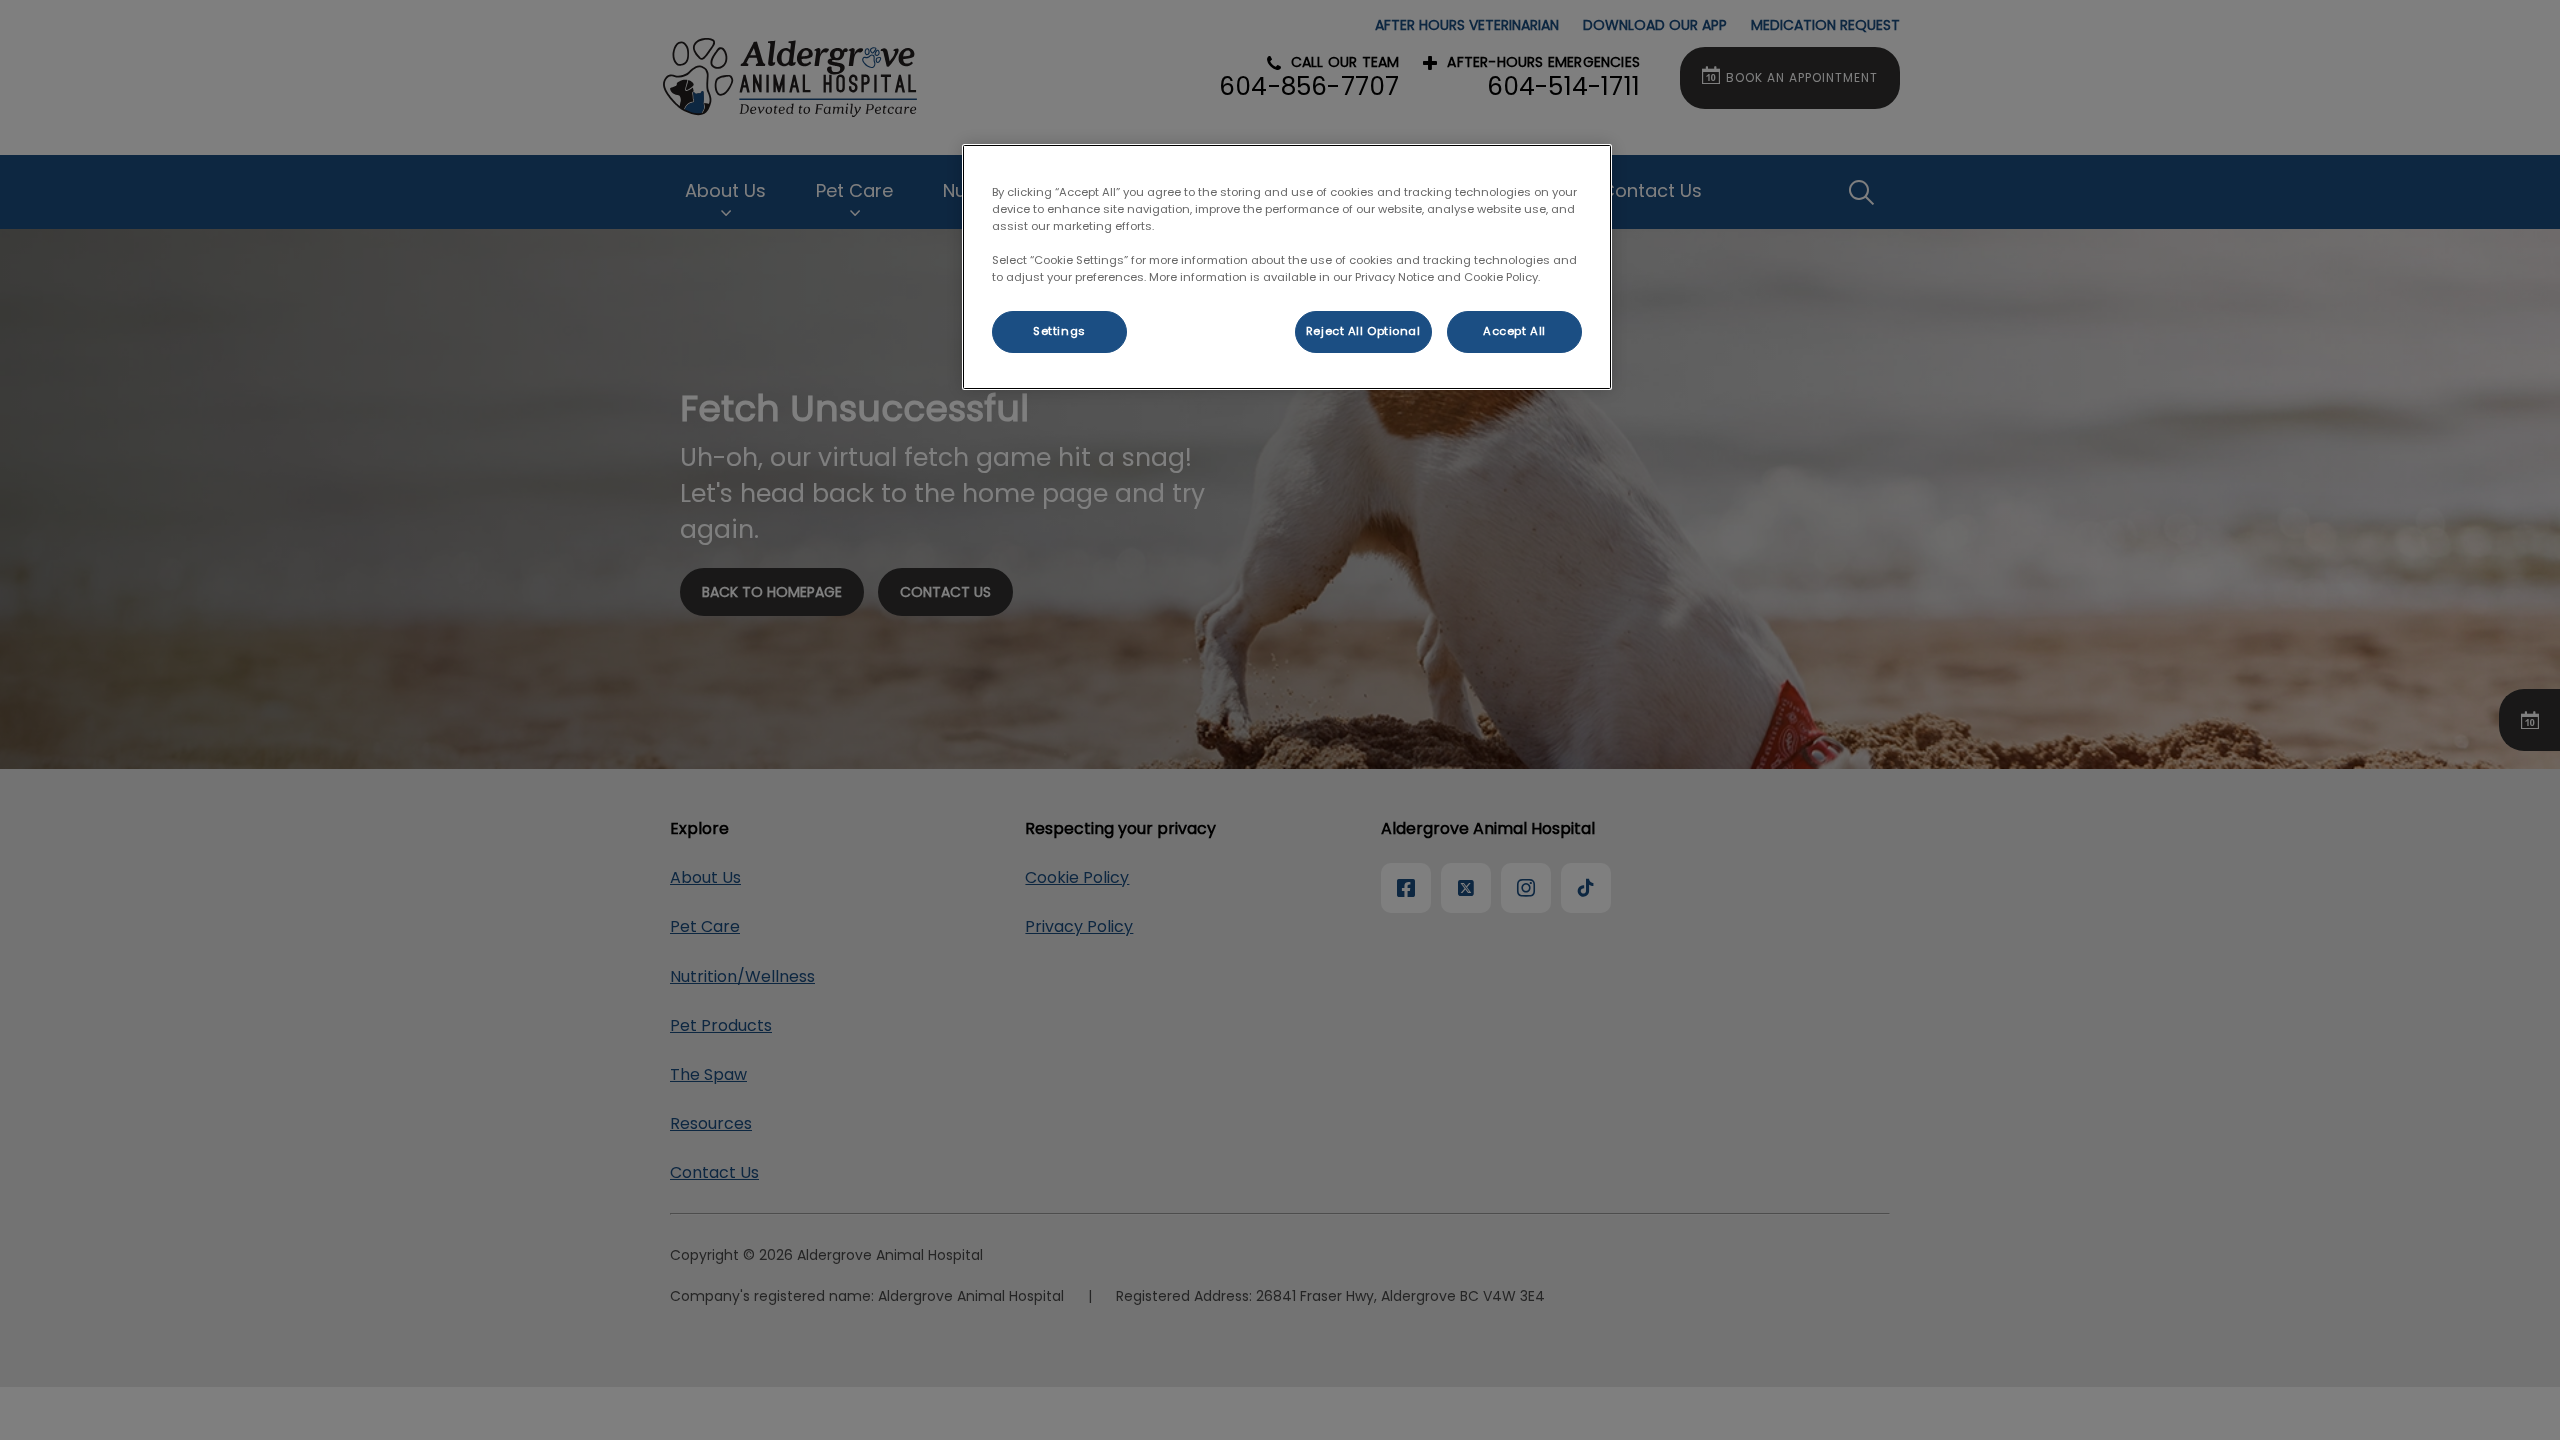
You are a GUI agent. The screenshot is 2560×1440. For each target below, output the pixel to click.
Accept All (1514, 331)
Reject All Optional (1363, 331)
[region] (1287, 267)
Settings (1059, 331)
